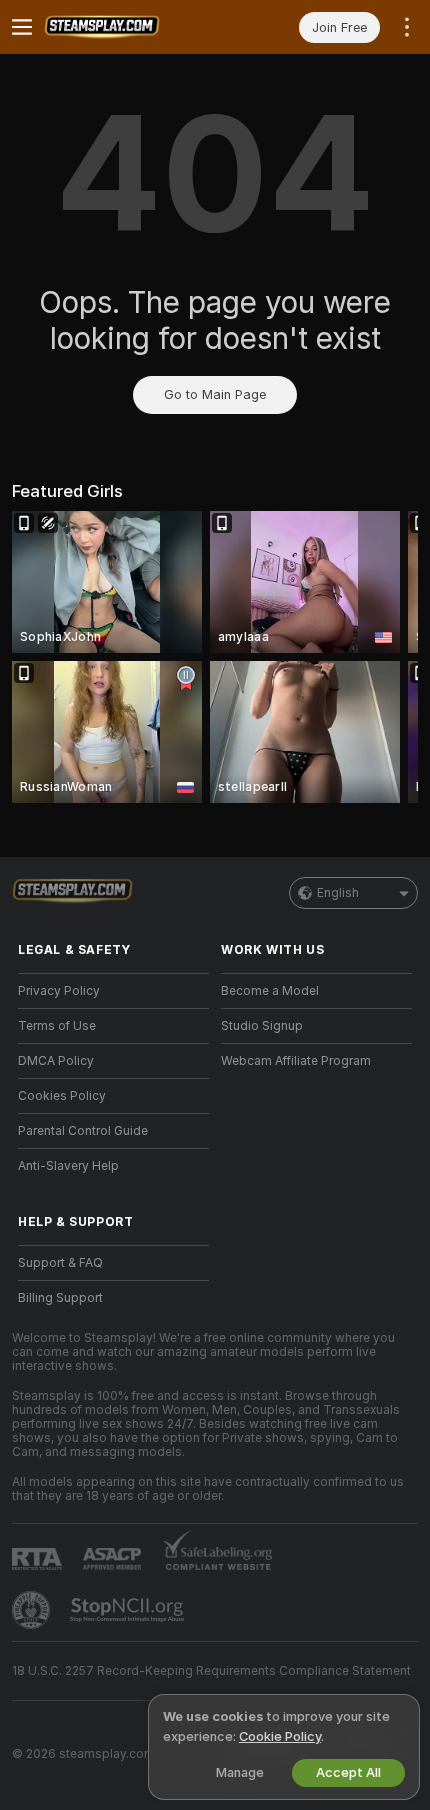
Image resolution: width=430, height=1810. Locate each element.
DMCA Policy (56, 1061)
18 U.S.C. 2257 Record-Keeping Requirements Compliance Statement (211, 1671)
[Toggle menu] (22, 27)
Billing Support (60, 1298)
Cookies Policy (62, 1096)
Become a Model (270, 991)
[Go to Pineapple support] (33, 1610)
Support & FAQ (60, 1263)
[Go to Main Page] (129, 27)
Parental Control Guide (83, 1131)
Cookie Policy (280, 1736)
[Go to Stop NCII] (129, 1610)
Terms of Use (57, 1026)
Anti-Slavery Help (68, 1166)
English (338, 893)
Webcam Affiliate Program (296, 1061)
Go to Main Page (215, 394)
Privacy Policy (59, 991)
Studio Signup (262, 1026)
